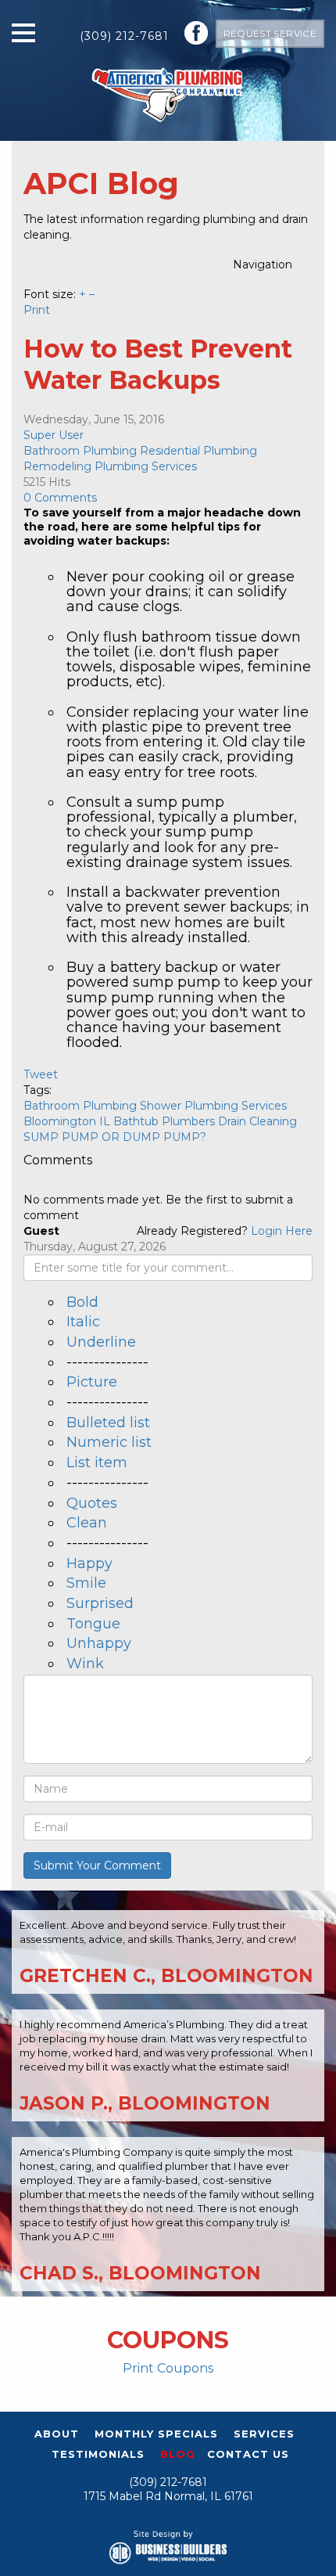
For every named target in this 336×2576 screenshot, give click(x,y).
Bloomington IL (67, 1121)
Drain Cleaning (257, 1121)
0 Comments (60, 498)
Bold (82, 1302)
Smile (86, 1583)
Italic (83, 1322)
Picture (92, 1382)
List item (97, 1462)
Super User (54, 435)
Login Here (282, 1231)
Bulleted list (108, 1423)
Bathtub (136, 1121)
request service (270, 33)
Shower (161, 1106)
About (57, 2434)
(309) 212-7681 (124, 36)
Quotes (92, 1503)
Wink (85, 1664)
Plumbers (188, 1121)
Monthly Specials (156, 2434)
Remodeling (57, 466)
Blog (178, 2454)
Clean (87, 1523)
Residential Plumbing (198, 451)
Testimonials (98, 2454)
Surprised (100, 1603)
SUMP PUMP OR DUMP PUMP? (115, 1137)
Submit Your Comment (97, 1865)
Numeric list (109, 1442)
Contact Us (248, 2454)
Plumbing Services (146, 466)
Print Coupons (168, 2368)
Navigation (263, 264)
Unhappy (99, 1643)
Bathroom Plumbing (80, 451)
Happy (89, 1563)
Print (37, 310)
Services (264, 2434)
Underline (101, 1342)
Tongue (93, 1624)
